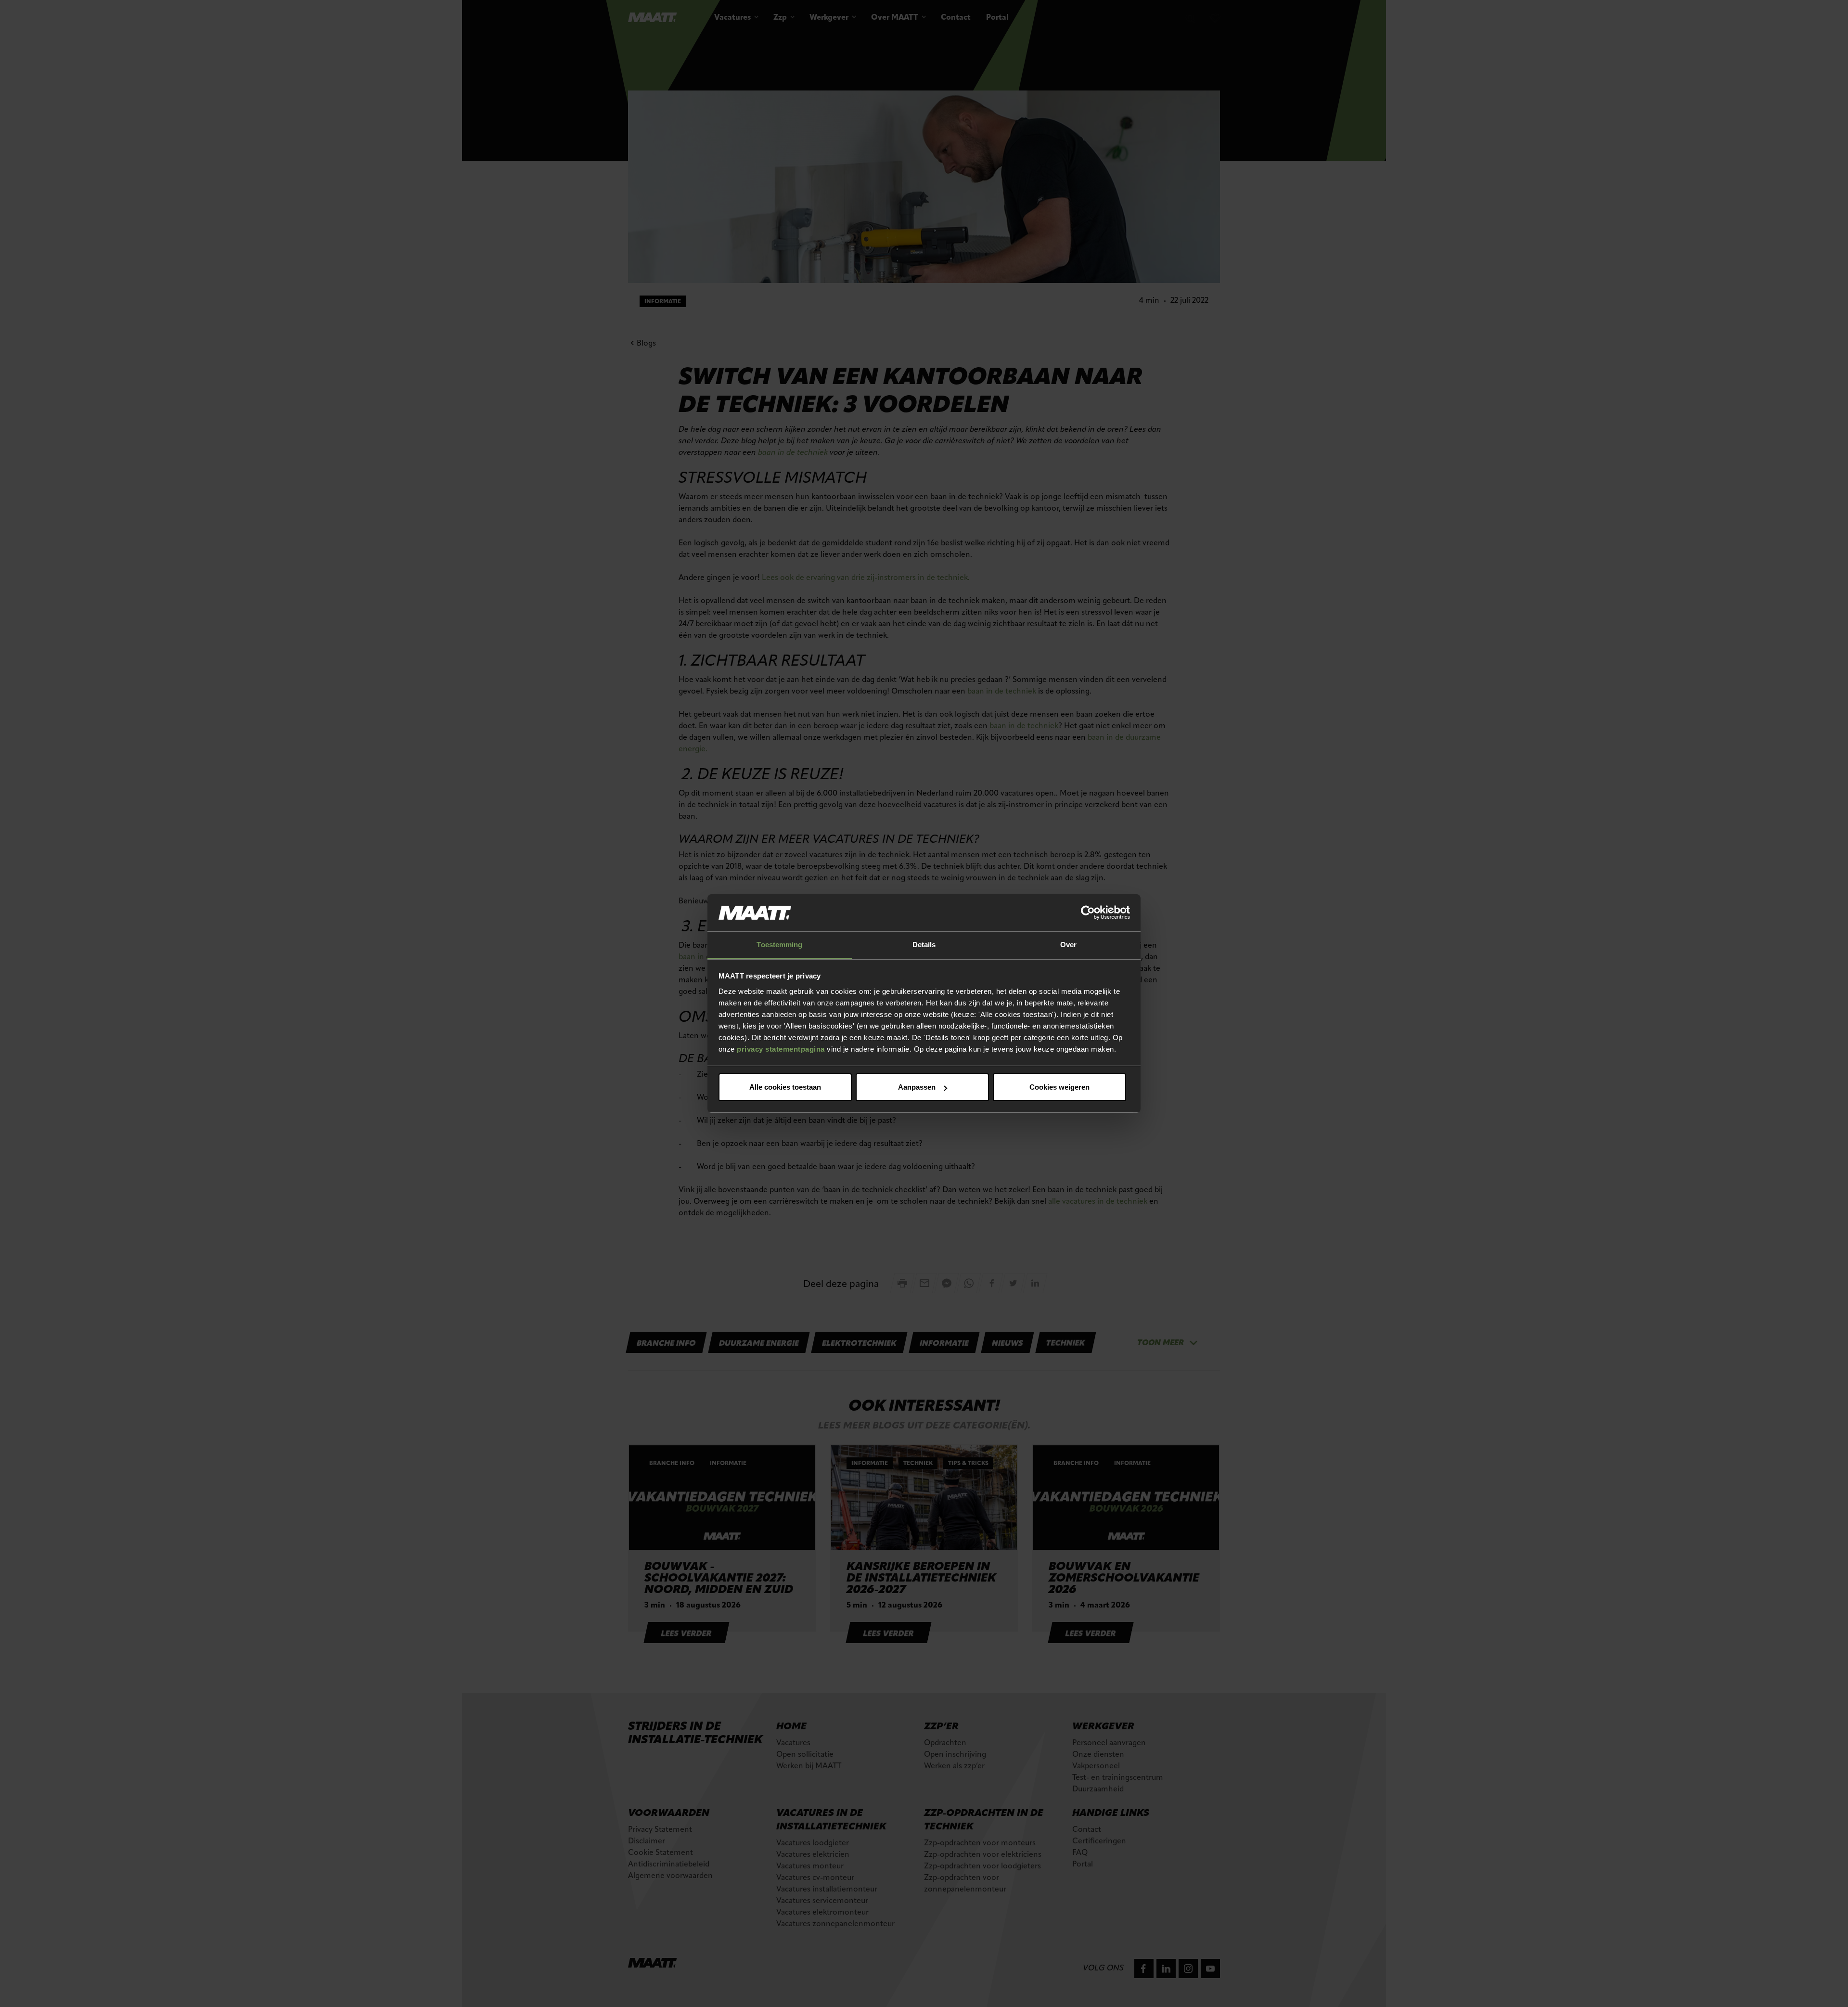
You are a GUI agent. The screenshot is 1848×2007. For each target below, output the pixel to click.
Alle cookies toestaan (785, 1087)
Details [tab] (924, 945)
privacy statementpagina (781, 1049)
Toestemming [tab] (779, 945)
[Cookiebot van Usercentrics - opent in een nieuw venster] (1088, 913)
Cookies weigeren (1059, 1087)
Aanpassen (917, 1087)
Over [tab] (1068, 945)
